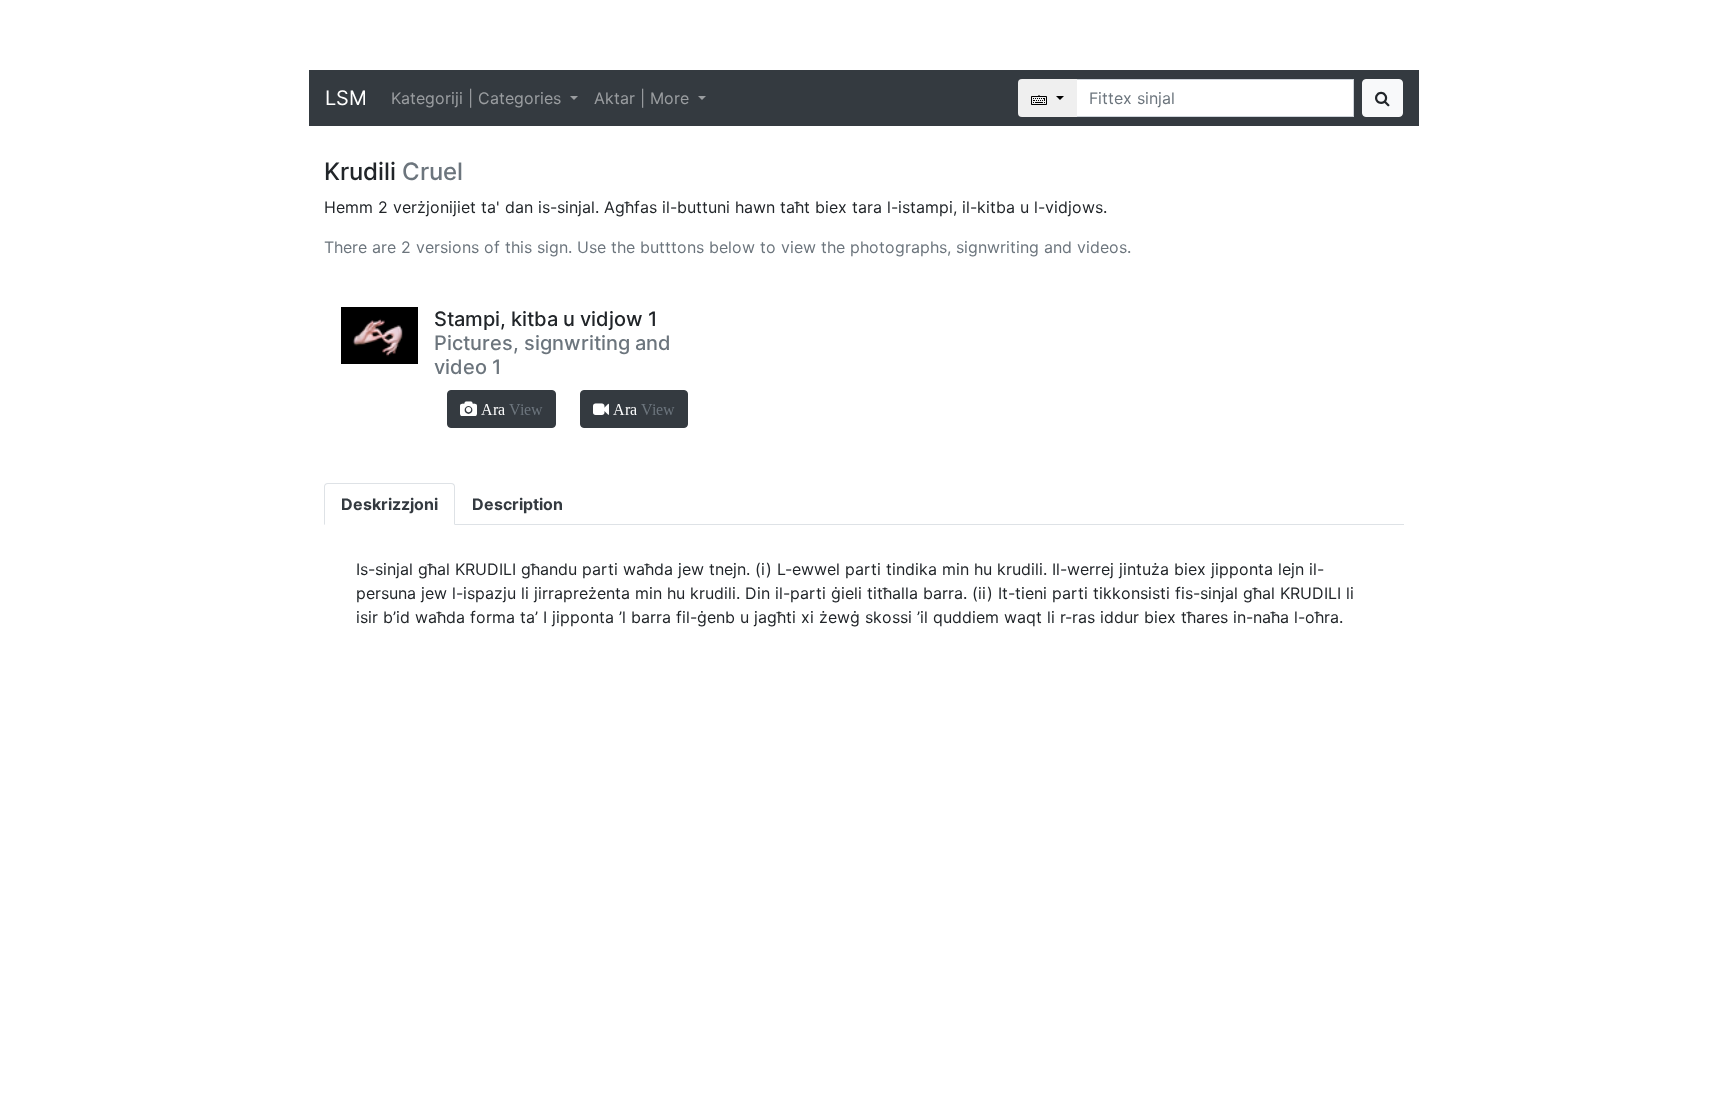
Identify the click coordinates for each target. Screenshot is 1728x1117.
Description (517, 504)
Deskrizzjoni (389, 504)
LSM (346, 98)
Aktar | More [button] (644, 98)
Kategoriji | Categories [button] (478, 98)
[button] (501, 409)
